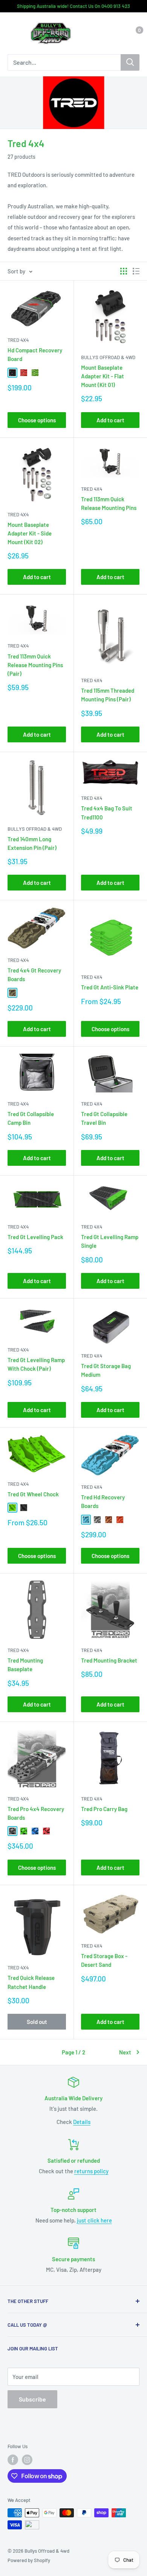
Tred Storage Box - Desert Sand (104, 1960)
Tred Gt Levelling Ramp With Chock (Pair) (36, 1364)
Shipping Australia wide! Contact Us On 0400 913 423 (73, 6)
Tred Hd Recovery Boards (103, 1501)
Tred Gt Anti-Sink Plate (110, 987)
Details (82, 2122)
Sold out (37, 2022)
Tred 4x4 (18, 340)
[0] (133, 33)
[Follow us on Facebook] (13, 2460)
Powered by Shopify (29, 2560)
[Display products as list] (136, 271)
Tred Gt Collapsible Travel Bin (104, 1118)
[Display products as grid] (124, 271)
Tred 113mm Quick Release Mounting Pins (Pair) (35, 665)
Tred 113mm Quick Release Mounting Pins (109, 503)
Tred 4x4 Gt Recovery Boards (34, 975)
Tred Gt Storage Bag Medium (106, 1370)
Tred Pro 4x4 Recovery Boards (36, 1813)
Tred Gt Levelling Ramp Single (110, 1241)
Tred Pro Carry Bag (104, 1809)
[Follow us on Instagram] (27, 2460)
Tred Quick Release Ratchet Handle (31, 1982)
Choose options (37, 420)
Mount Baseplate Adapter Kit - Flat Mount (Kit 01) (103, 376)
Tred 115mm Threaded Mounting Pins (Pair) (108, 695)
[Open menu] (11, 34)
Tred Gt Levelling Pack (35, 1237)
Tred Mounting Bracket (109, 1660)
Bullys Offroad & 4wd (108, 357)
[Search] (130, 62)
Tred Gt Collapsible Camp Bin (31, 1118)
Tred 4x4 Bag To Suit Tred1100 (107, 812)
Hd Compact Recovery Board (35, 354)
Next (125, 2052)
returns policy (91, 2171)
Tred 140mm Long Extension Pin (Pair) (32, 843)
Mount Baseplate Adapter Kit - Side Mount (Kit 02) (30, 533)
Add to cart (110, 420)
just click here (94, 2220)
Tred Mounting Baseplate (25, 1665)
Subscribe (32, 2399)
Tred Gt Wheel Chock (33, 1494)
